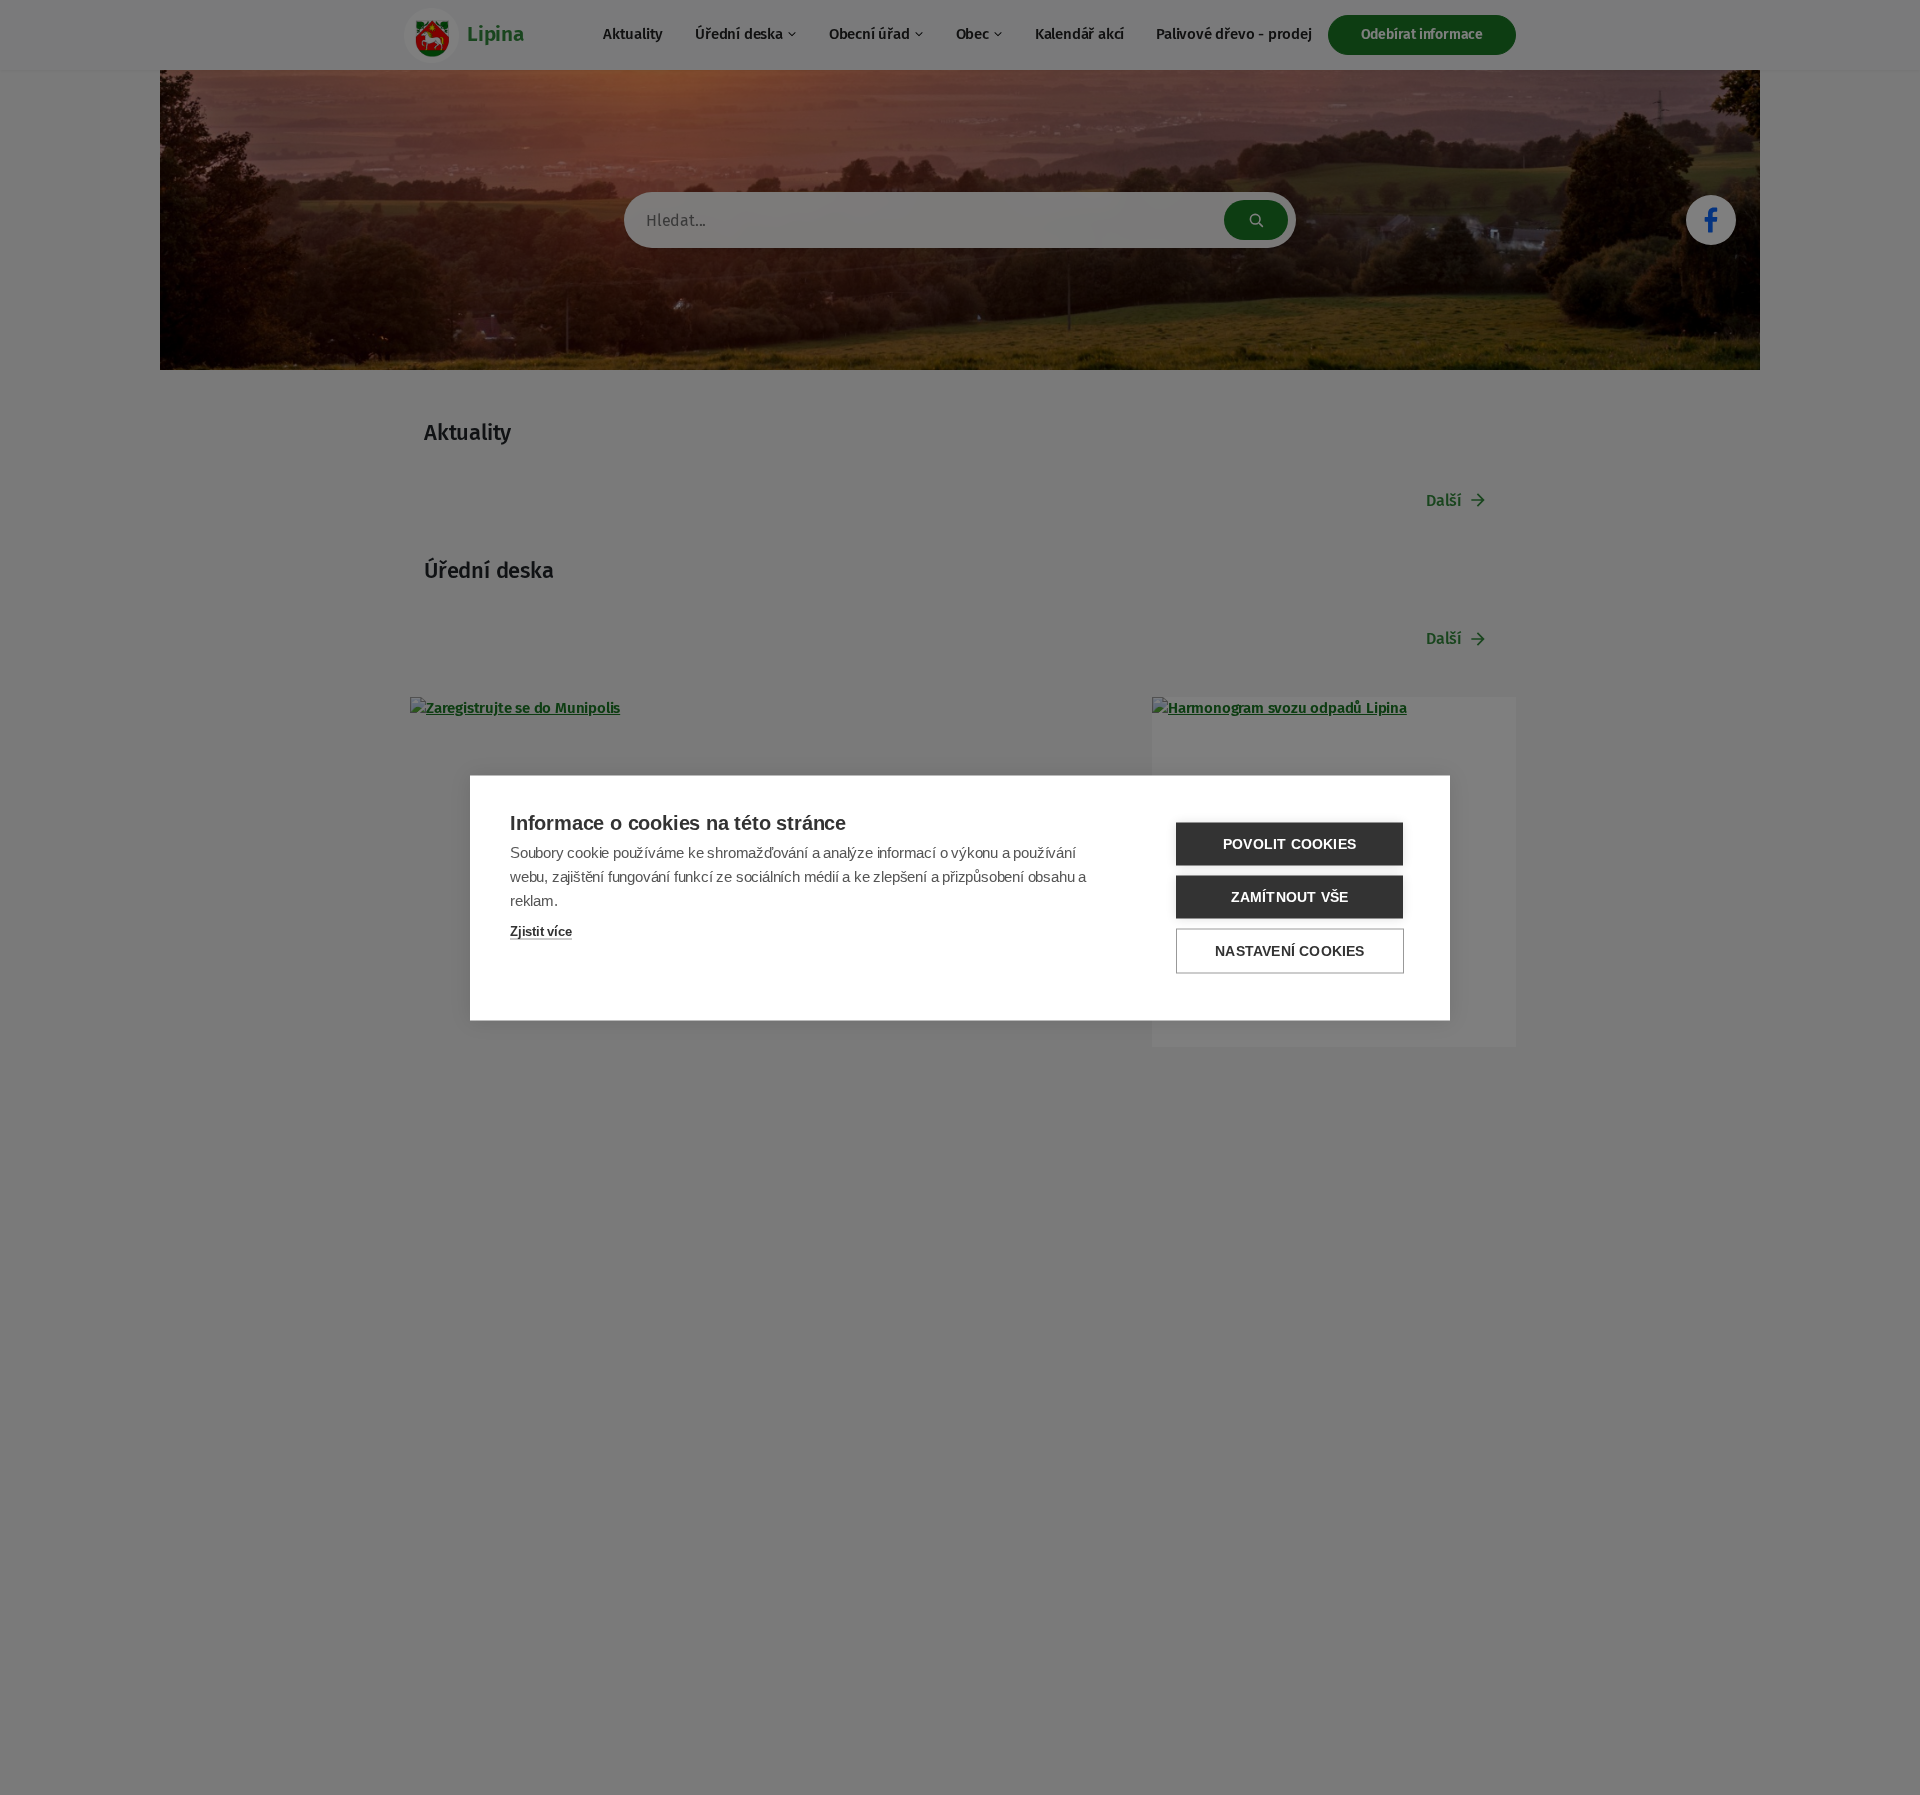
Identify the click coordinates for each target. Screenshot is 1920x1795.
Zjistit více (541, 930)
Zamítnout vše (1290, 896)
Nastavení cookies (1289, 950)
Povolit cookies (1289, 843)
